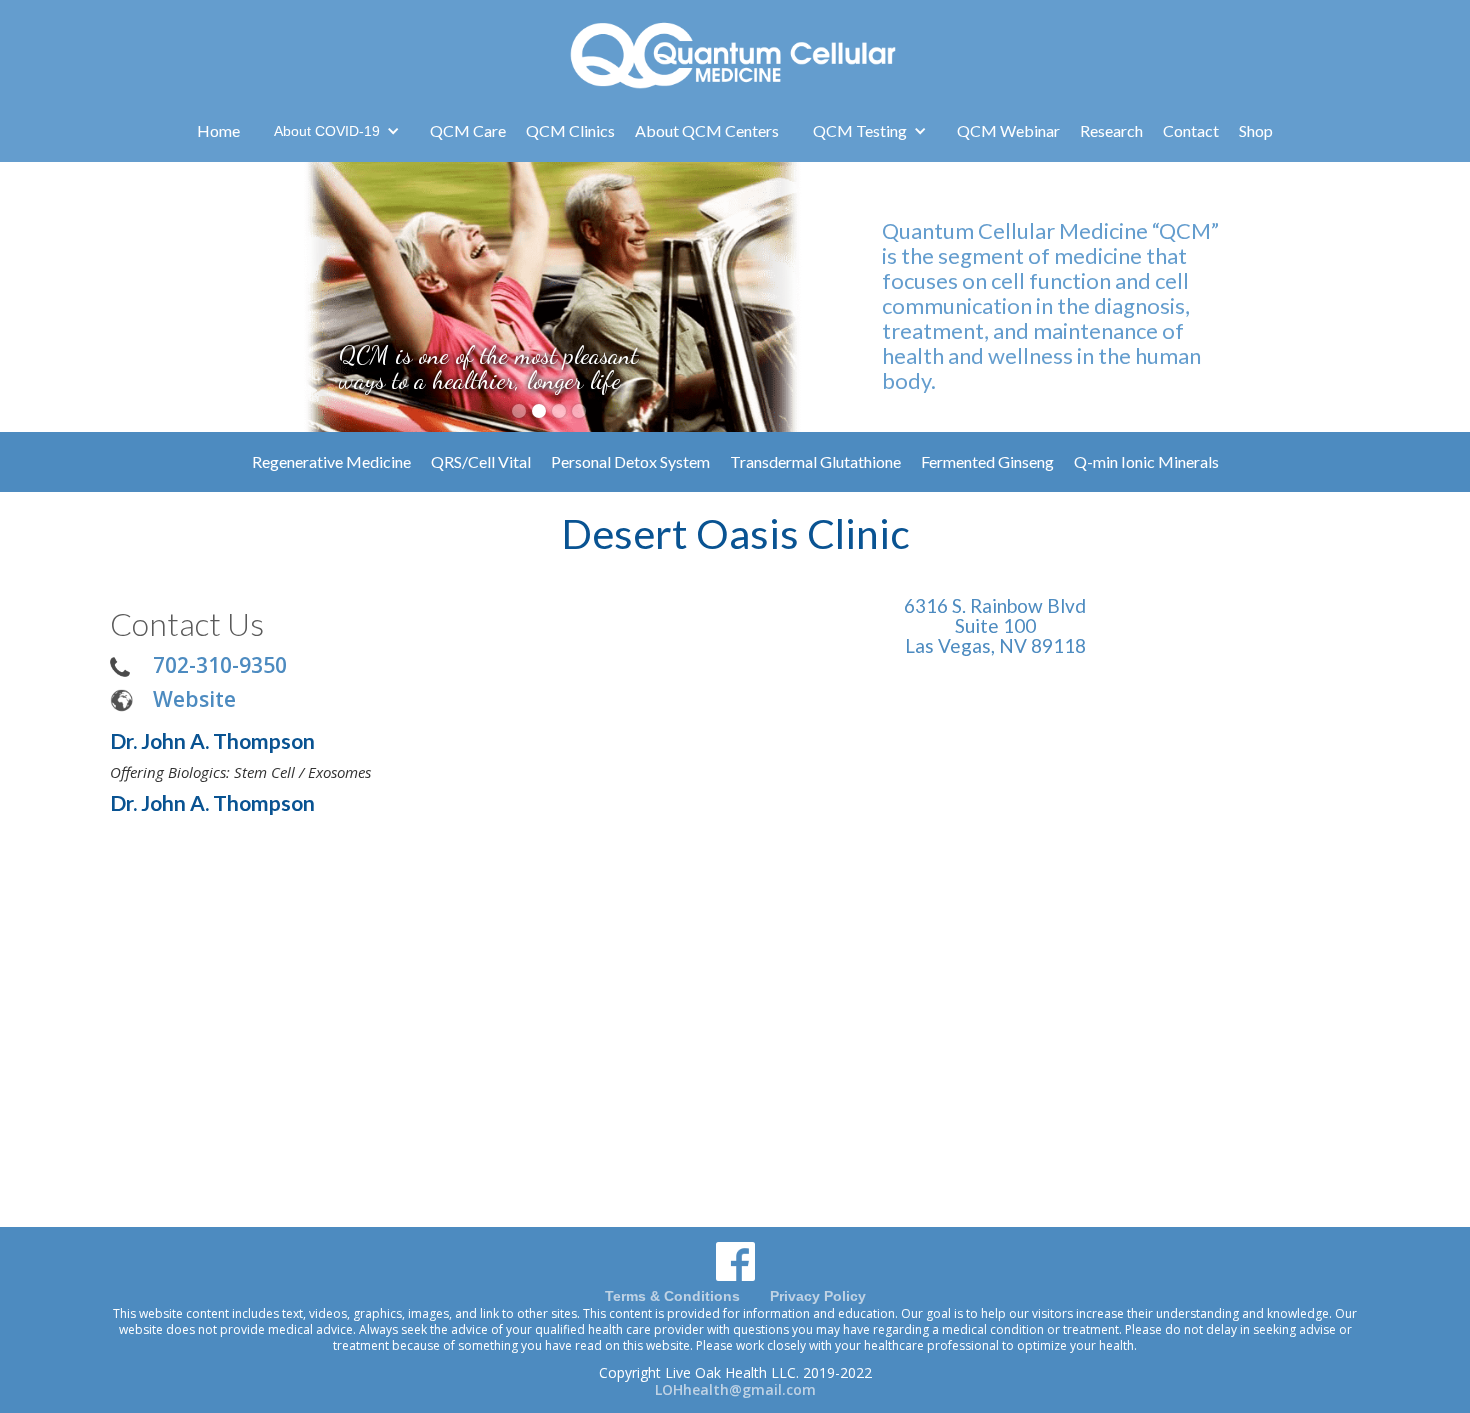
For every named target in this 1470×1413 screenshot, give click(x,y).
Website (194, 698)
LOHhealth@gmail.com (735, 1389)
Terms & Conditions (672, 1296)
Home (218, 130)
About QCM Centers (707, 130)
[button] (337, 131)
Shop (1256, 130)
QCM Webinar (1008, 130)
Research (1111, 130)
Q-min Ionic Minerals (1146, 461)
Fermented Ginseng (987, 461)
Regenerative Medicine (331, 461)
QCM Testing (860, 130)
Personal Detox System (630, 461)
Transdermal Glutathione (815, 461)
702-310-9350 (220, 664)
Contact (1191, 130)
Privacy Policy (818, 1296)
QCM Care (468, 130)
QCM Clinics (570, 130)
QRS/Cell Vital (481, 461)
